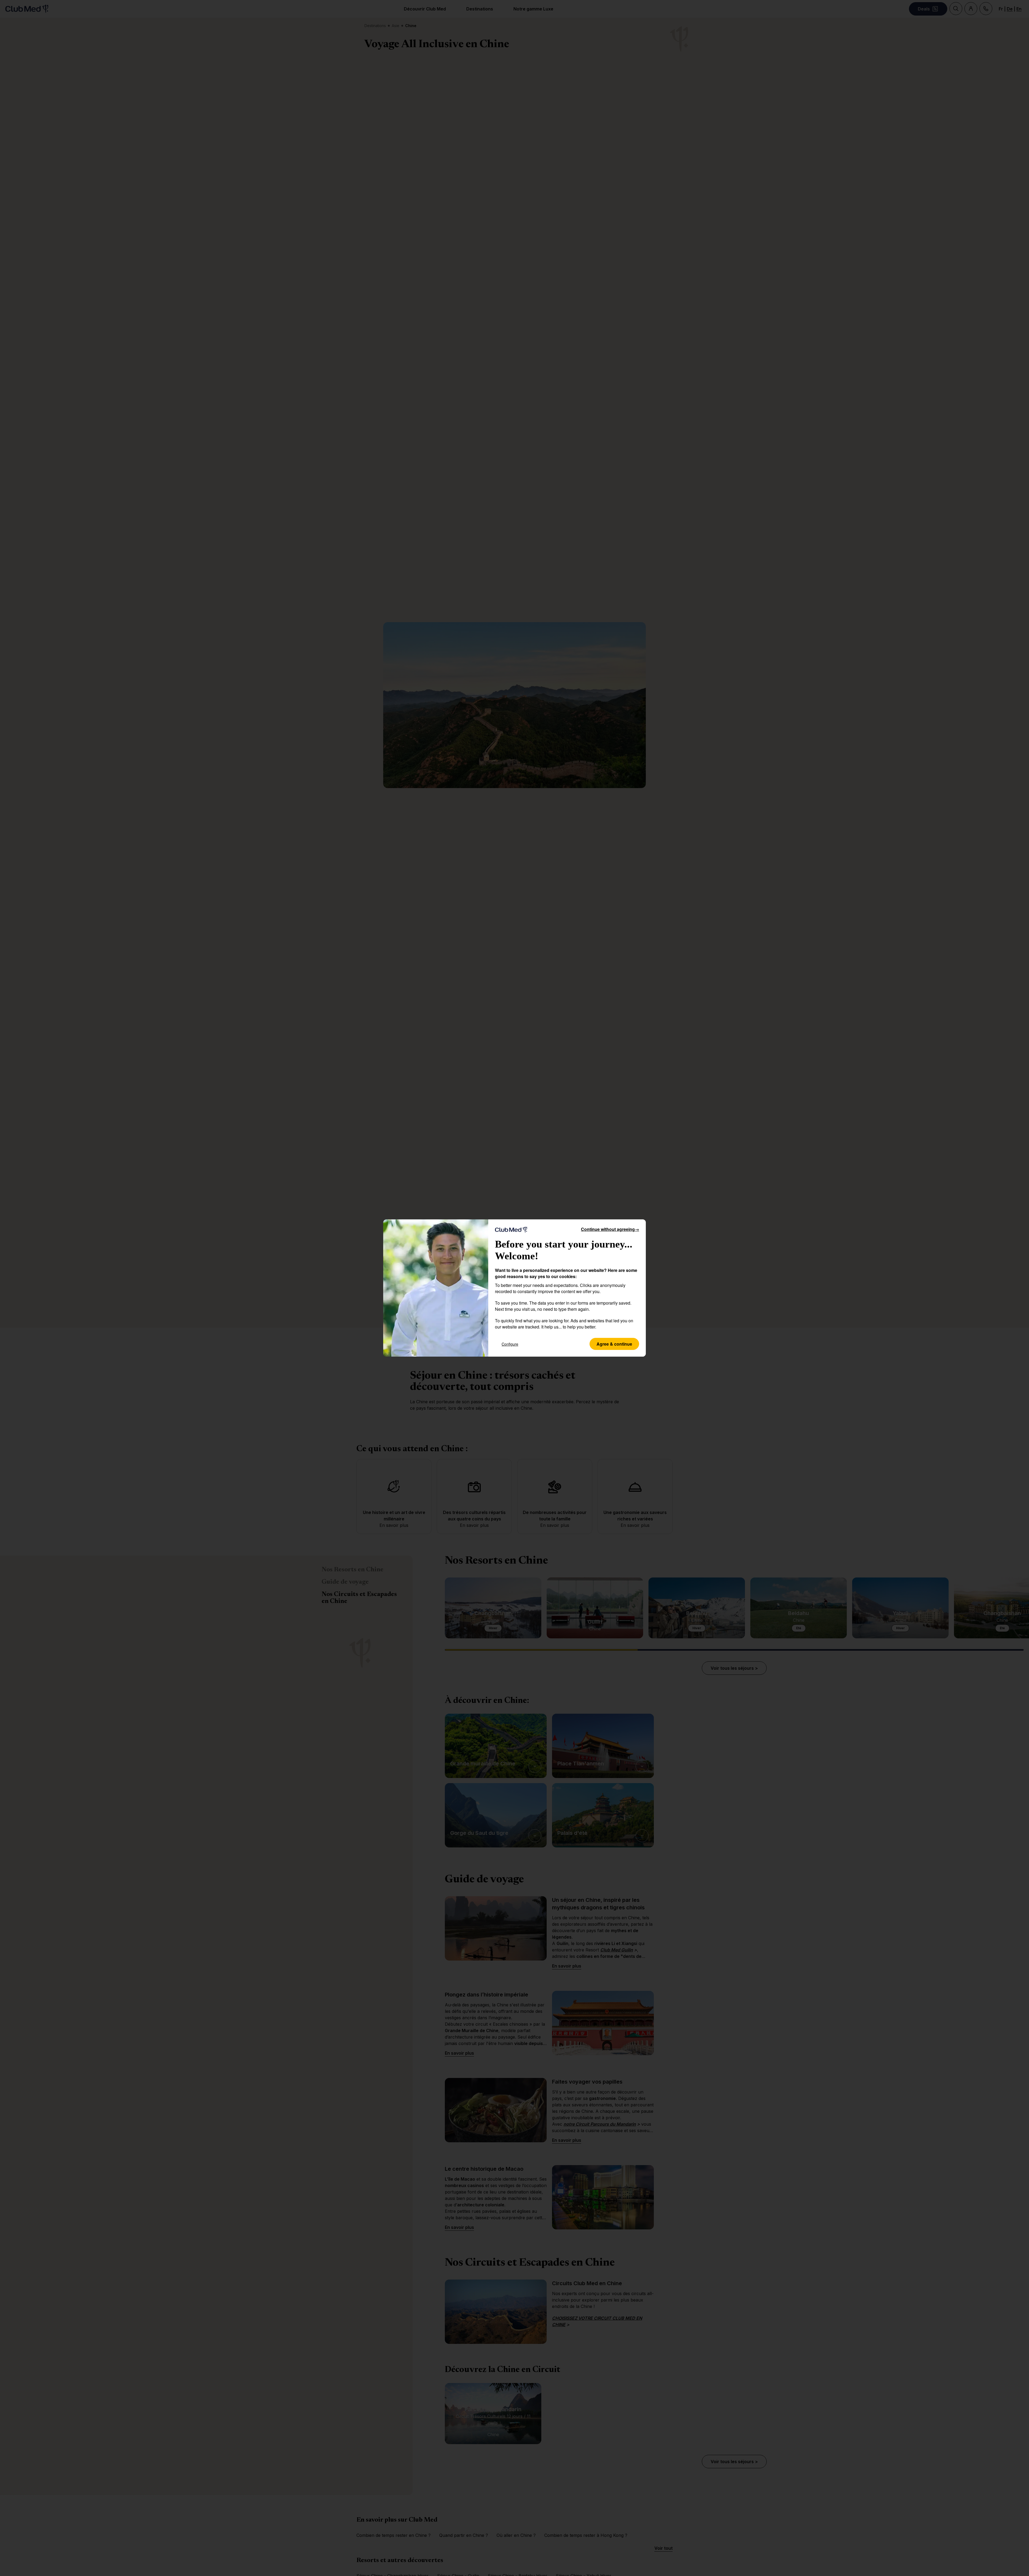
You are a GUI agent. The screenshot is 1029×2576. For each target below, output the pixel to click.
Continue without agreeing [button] (610, 1229)
